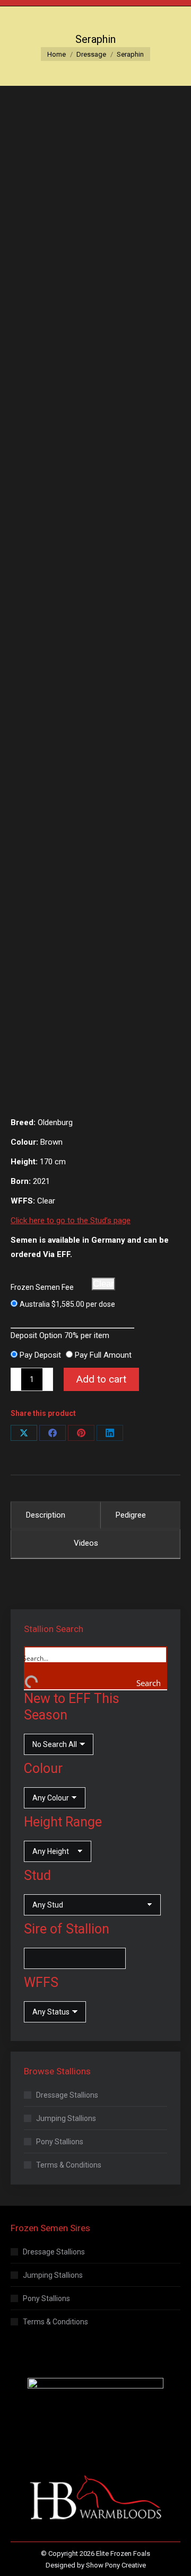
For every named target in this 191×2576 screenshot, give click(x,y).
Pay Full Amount (103, 1355)
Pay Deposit (40, 1355)
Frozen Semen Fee (42, 1287)
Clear (103, 1284)
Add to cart (101, 1379)
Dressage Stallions (67, 2095)
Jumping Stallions (66, 2118)
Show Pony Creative (116, 2565)
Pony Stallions (60, 2142)
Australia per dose (67, 1304)
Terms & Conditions (69, 2165)
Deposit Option (60, 1335)
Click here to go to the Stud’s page (71, 1220)
